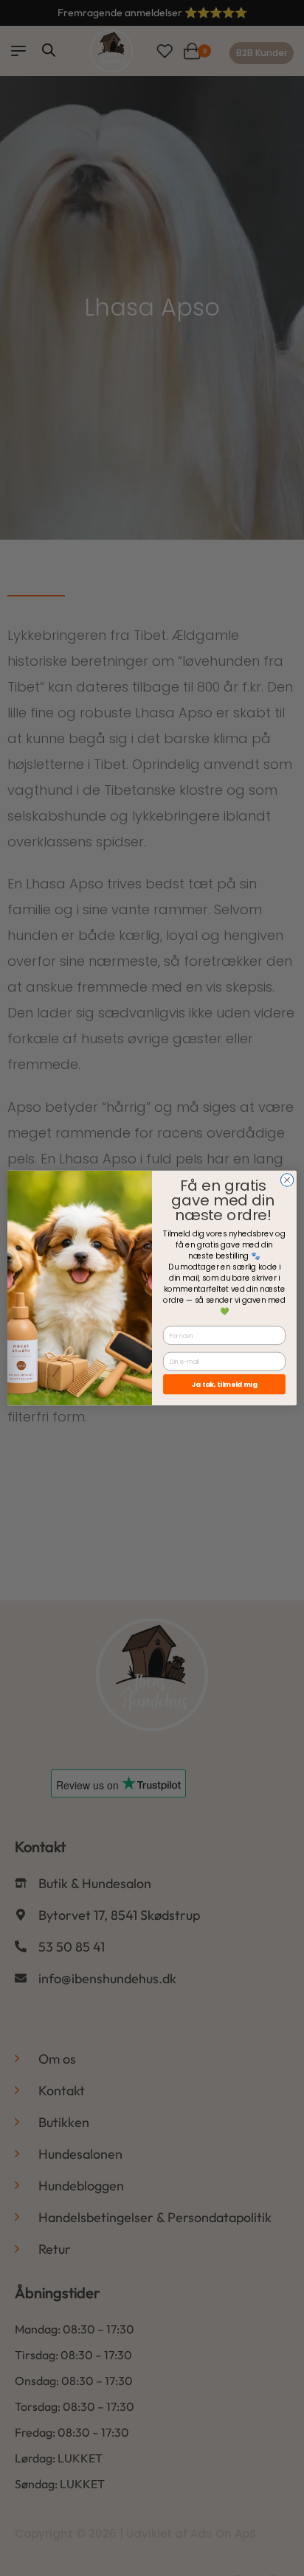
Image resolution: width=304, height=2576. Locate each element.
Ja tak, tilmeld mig (225, 1384)
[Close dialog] (287, 1180)
